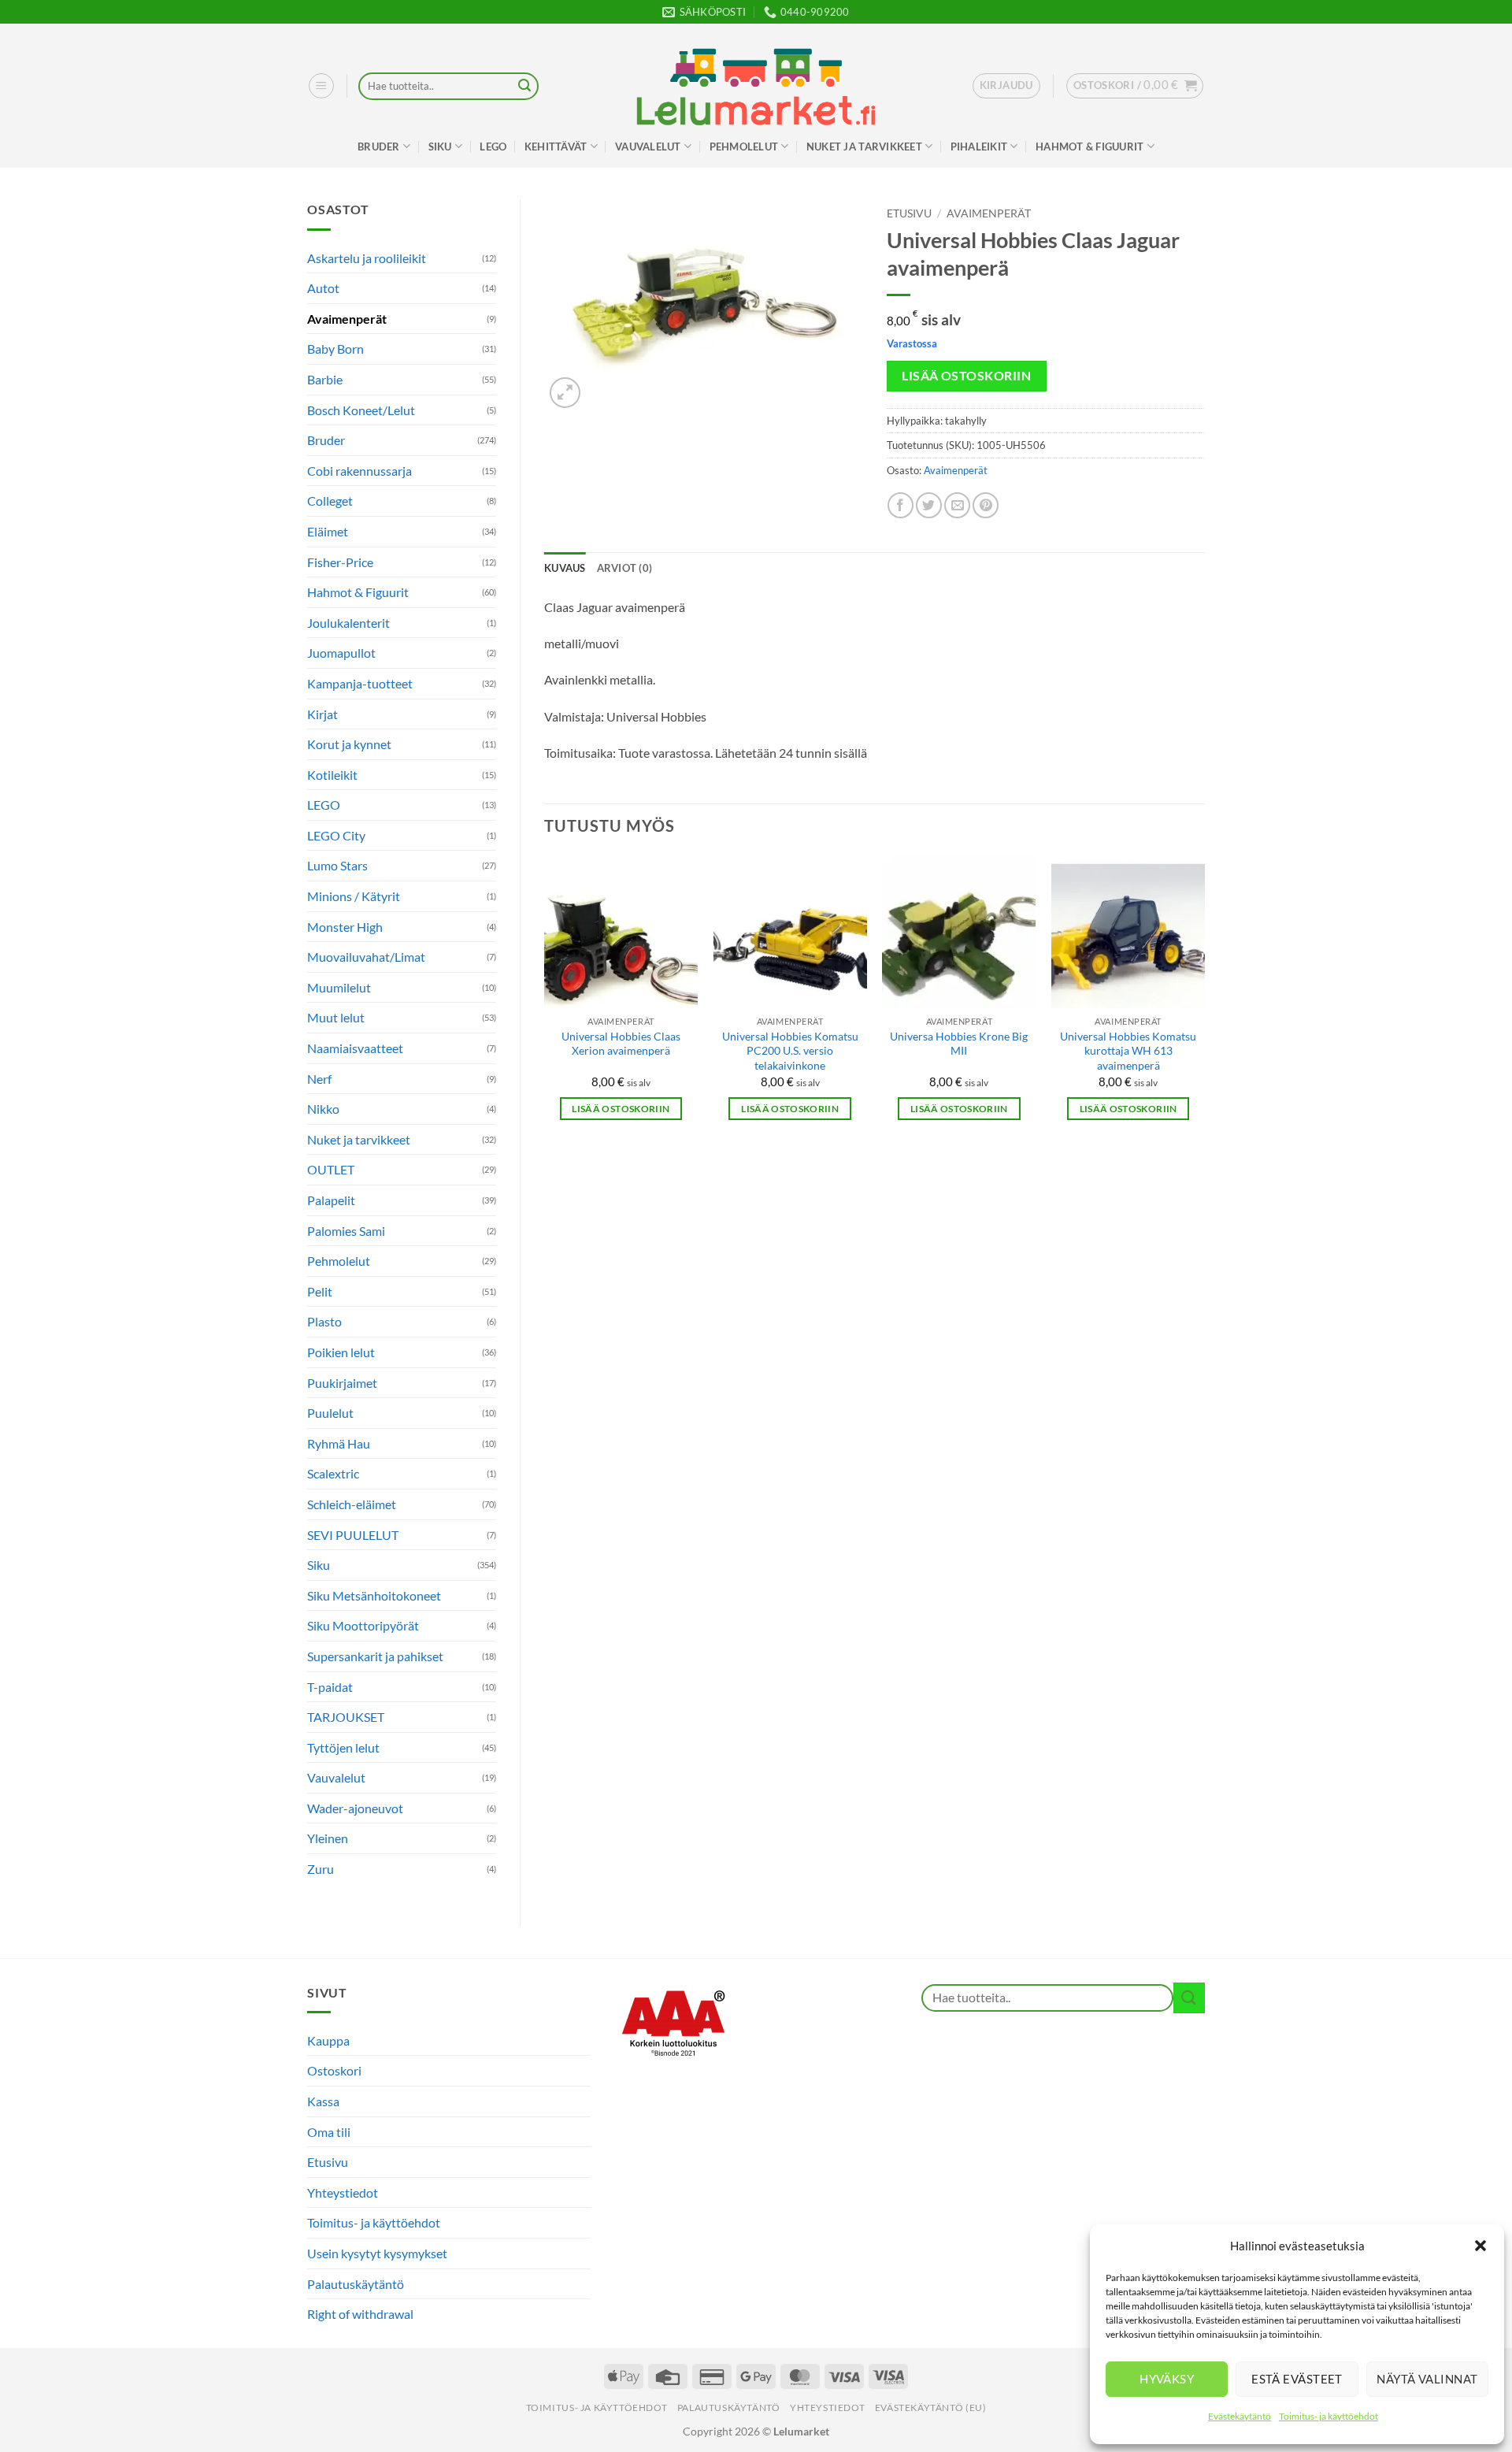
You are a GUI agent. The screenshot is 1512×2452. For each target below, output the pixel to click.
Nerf (319, 1079)
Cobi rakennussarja (359, 471)
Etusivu (909, 213)
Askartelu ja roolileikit (367, 258)
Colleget (330, 501)
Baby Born (335, 349)
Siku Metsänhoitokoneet (374, 1595)
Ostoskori (334, 2070)
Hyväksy (1167, 2379)
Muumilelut (339, 987)
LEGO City (336, 835)
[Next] (1204, 1002)
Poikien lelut (341, 1352)
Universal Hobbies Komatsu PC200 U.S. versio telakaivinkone (790, 1051)
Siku (440, 147)
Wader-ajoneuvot (355, 1808)
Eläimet (328, 531)
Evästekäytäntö (1240, 2416)
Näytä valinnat (1427, 2379)
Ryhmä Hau (339, 1443)
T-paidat (330, 1687)
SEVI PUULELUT (353, 1535)
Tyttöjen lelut (343, 1747)
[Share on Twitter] (929, 505)
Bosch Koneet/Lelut (361, 410)
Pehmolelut (744, 147)
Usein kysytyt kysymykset (377, 2253)
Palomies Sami (346, 1231)
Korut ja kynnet (349, 744)
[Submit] (524, 87)
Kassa (323, 2101)
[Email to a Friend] (957, 505)
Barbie (325, 379)
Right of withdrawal (360, 2314)
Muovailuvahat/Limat (366, 957)
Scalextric (333, 1473)
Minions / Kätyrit (354, 896)
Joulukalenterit (348, 623)
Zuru (321, 1869)
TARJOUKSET (346, 1717)
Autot (323, 288)
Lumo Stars (337, 865)
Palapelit (331, 1200)
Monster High (345, 927)
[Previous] (545, 1002)
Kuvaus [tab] (565, 568)
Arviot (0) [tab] (625, 568)
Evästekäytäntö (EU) (931, 2407)
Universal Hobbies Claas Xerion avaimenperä (621, 1044)
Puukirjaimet (342, 1383)
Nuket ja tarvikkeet (864, 147)
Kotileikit (332, 775)
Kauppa (328, 2040)
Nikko (323, 1109)
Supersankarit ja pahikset (375, 1656)
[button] (1480, 2246)
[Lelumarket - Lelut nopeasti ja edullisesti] (756, 87)
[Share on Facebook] (901, 505)
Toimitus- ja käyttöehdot (1329, 2416)
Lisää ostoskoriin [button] (621, 1109)
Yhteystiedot (343, 2192)
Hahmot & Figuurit (1090, 147)
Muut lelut (336, 1017)
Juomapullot (341, 653)
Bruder (379, 147)
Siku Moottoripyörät (363, 1625)
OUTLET (331, 1169)
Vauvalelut (648, 147)
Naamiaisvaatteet (355, 1048)
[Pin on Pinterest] (986, 505)
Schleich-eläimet (352, 1504)
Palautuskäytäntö (356, 2284)
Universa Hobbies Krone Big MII (959, 1044)
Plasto (324, 1321)
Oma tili (329, 2132)
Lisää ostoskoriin (966, 376)
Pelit (320, 1291)
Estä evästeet (1297, 2379)
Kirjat (322, 714)
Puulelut (330, 1413)
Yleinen (328, 1838)
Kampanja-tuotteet (360, 683)
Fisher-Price (340, 562)
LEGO (493, 147)
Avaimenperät (347, 319)
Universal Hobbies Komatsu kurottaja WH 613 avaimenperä (1128, 1051)
